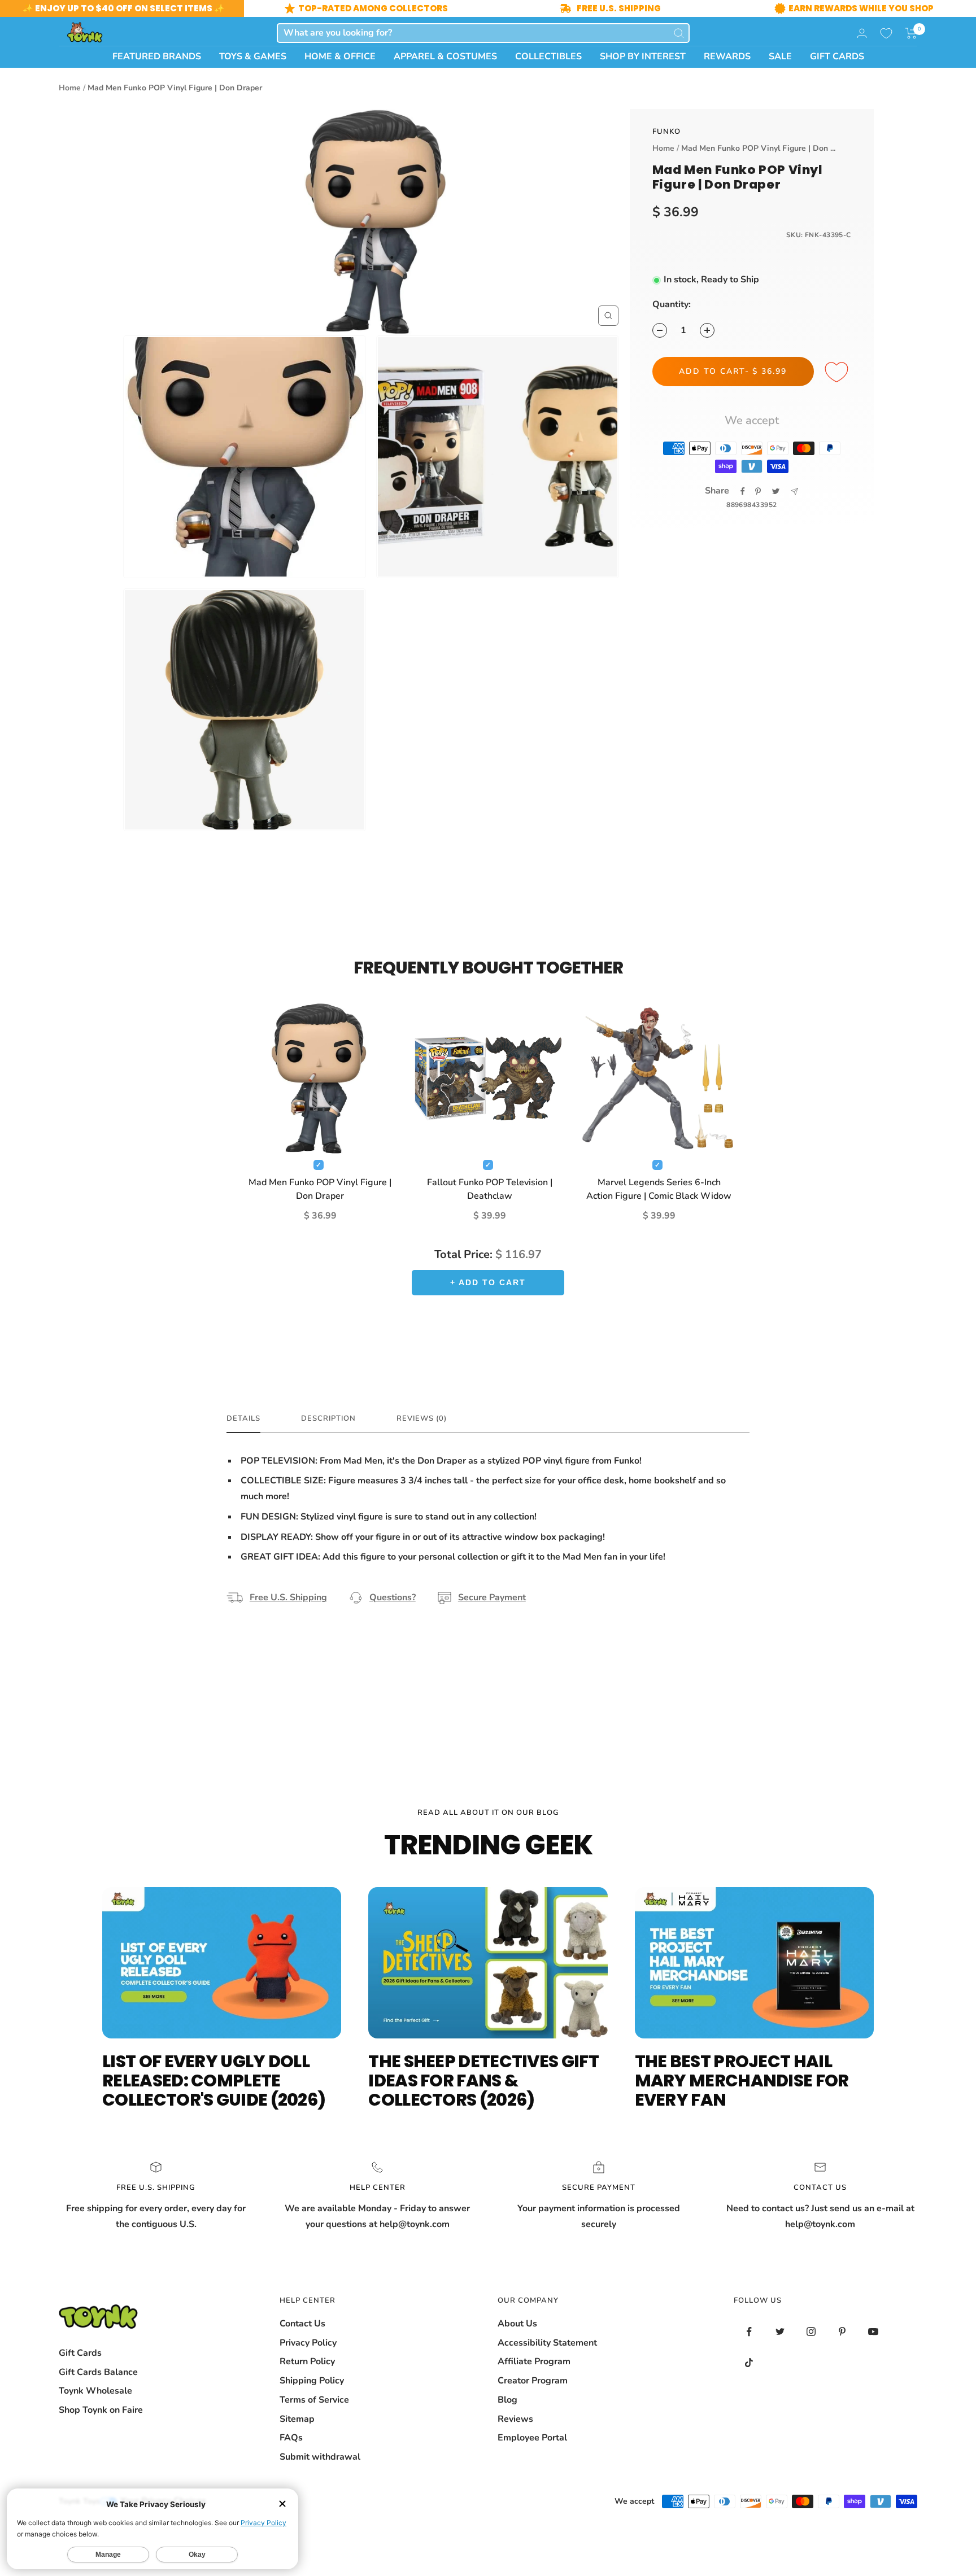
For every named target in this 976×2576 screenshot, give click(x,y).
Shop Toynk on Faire (101, 2410)
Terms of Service (314, 2400)
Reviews (515, 2419)
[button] (911, 33)
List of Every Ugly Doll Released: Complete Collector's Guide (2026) (214, 2081)
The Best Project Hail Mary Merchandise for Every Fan (742, 2081)
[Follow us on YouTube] (873, 2332)
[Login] (862, 33)
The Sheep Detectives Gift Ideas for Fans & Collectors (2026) (483, 2081)
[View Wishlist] (886, 33)
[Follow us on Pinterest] (842, 2332)
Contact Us (302, 2324)
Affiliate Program (534, 2361)
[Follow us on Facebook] (749, 2332)
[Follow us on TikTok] (749, 2363)
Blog (507, 2400)
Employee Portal (532, 2438)
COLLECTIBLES (548, 56)
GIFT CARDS (837, 56)
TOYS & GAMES (253, 56)
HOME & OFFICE (340, 56)
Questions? (393, 1597)
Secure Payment (492, 1597)
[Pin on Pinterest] (758, 491)
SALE (780, 56)
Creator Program (533, 2381)
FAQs (291, 2438)
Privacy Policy (308, 2343)
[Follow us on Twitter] (780, 2332)
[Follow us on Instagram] (811, 2332)
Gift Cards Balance (98, 2372)
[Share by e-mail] (794, 492)
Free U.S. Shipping (288, 1597)
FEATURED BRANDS (157, 56)
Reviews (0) (422, 1419)
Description (328, 1419)
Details (243, 1419)
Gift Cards (80, 2353)
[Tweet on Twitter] (776, 491)
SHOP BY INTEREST (643, 56)
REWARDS (727, 56)
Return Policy (307, 2361)
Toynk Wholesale (95, 2391)
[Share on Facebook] (743, 491)
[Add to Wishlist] (838, 373)
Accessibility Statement (547, 2343)
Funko (666, 132)
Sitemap (297, 2419)
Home (70, 88)
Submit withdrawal (320, 2457)
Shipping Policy (312, 2381)
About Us (517, 2324)
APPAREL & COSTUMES (445, 56)
